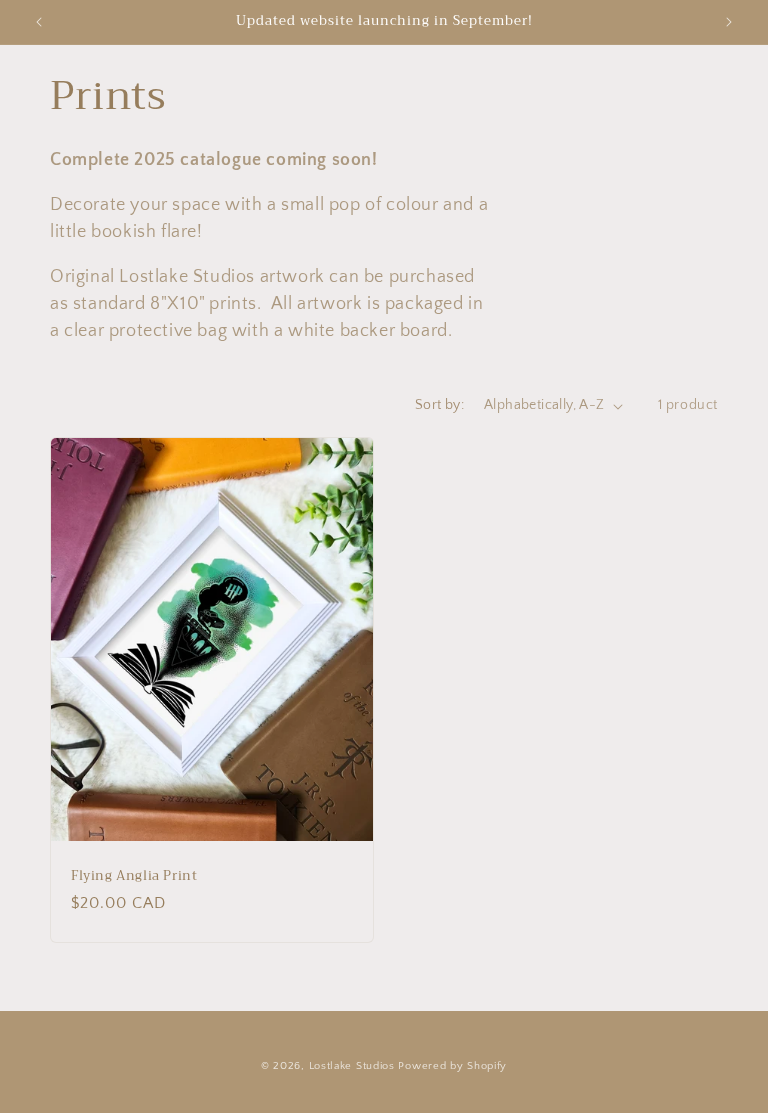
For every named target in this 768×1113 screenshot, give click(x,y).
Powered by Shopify (452, 1066)
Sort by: (439, 405)
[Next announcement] (729, 22)
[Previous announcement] (39, 22)
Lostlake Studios (352, 1066)
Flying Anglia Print (134, 876)
